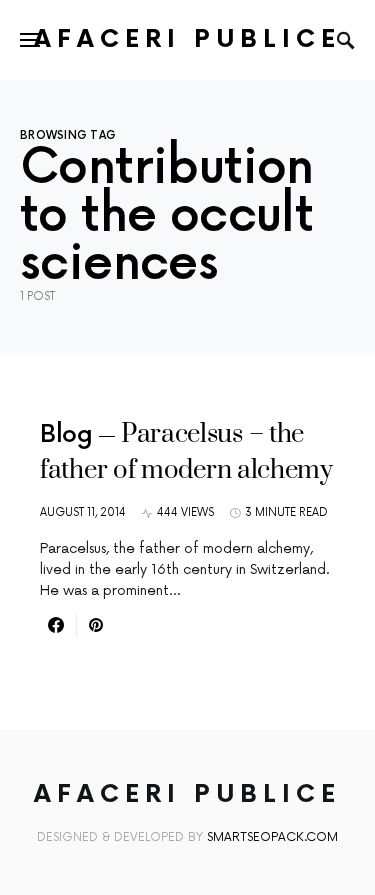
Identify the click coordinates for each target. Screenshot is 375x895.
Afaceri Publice (187, 39)
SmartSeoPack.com (272, 837)
